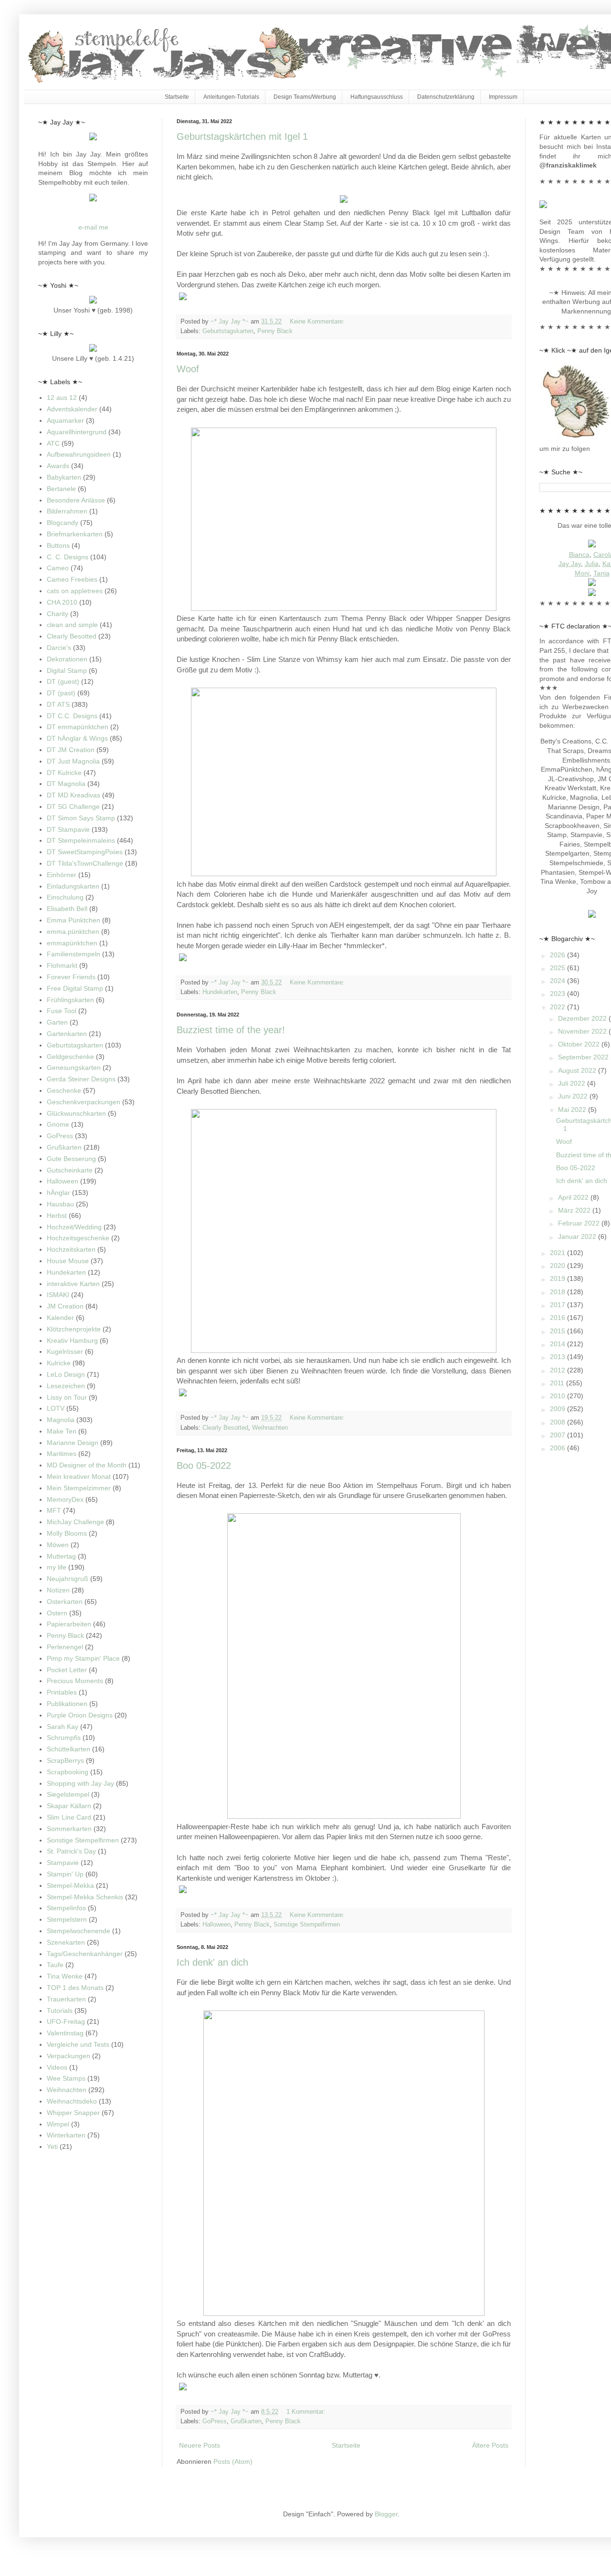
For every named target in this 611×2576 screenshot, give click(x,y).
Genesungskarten (74, 1068)
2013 (558, 1357)
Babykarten (64, 477)
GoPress (215, 2421)
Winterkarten (66, 2135)
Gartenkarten (67, 1034)
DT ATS (58, 704)
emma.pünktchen (73, 932)
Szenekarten (66, 1942)
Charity (58, 614)
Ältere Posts (490, 2445)
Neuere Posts (200, 2445)
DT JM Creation (71, 750)
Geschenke (64, 1090)
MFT (54, 1510)
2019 (558, 1278)
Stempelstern (67, 1919)
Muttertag (61, 1556)
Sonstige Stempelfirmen (307, 1925)
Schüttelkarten (68, 1749)
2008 (558, 1422)
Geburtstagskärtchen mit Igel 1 (242, 136)
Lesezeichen (66, 1386)
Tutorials (60, 2011)
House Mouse (68, 1261)
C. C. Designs (68, 557)
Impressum (503, 97)
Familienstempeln (74, 954)
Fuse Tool (62, 1011)
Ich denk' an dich (212, 1962)
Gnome (58, 1124)
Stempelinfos (66, 1908)
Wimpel (58, 2124)
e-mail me (93, 227)
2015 (558, 1331)
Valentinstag (65, 2033)
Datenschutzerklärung (446, 97)
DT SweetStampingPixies (85, 852)
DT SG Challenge (73, 806)
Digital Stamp (67, 670)
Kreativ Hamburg (72, 1340)
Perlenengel (65, 1647)
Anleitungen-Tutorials (231, 97)
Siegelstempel (68, 1794)
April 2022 (574, 1197)
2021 (558, 1253)
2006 (558, 1448)
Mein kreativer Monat (79, 1476)
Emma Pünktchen (74, 920)
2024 (558, 981)
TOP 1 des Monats (75, 1988)
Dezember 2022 (583, 1018)
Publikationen (67, 1704)
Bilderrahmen (67, 511)
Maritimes (62, 1454)
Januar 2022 (578, 1236)
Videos (57, 2067)
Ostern (57, 1613)
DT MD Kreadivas (74, 795)
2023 (558, 994)
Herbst (57, 1215)
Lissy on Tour (67, 1397)
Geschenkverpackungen (84, 1102)
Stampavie (63, 1863)
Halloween (216, 1925)
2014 (558, 1344)
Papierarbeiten (69, 1624)
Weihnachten (270, 1428)
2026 (558, 955)
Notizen (58, 1590)
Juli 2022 (573, 1083)
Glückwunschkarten (76, 1113)
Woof (188, 369)
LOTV (56, 1408)
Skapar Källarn (69, 1806)
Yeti (52, 2147)
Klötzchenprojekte (74, 1329)
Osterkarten (65, 1602)
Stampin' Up (65, 1874)
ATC (53, 443)
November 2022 (583, 1031)
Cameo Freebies (72, 579)
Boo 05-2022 (204, 1466)
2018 (558, 1292)
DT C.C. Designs (72, 716)
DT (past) (61, 693)
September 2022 (584, 1057)
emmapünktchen (72, 943)
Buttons (58, 545)
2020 (558, 1266)
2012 (558, 1370)
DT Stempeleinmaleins (81, 840)
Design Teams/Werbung (305, 97)
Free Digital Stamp (75, 988)
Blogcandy (63, 523)
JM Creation (65, 1306)
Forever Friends (71, 977)
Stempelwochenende (79, 1931)
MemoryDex (65, 1499)
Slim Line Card (69, 1817)
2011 (558, 1383)
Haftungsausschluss (377, 97)
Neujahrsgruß (68, 1579)
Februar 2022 (580, 1223)
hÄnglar (58, 1193)
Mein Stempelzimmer (79, 1488)
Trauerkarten (66, 1999)
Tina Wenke (65, 1976)
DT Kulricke (64, 773)
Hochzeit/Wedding (74, 1227)
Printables (62, 1692)
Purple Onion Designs (80, 1715)
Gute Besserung (71, 1159)
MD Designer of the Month (87, 1465)
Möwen (58, 1545)
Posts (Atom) (233, 2461)
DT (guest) (63, 681)
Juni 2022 (574, 1096)
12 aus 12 (62, 398)
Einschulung (65, 897)
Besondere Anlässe (76, 500)
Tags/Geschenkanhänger (85, 1954)
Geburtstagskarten (228, 331)
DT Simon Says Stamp (81, 818)
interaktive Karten (73, 1284)
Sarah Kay (63, 1727)
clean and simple (72, 625)
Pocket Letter (67, 1670)
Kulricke (59, 1363)
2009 (558, 1409)
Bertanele (61, 489)
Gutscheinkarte (70, 1170)
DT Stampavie (68, 829)
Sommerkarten (69, 1829)
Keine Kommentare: (318, 322)
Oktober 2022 (580, 1044)
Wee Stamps (66, 2078)
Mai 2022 (573, 1110)
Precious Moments (75, 1681)
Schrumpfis (64, 1738)
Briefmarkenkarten (75, 534)
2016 (558, 1318)
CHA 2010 (62, 602)
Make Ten (62, 1431)
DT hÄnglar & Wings (77, 738)
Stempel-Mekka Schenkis (85, 1897)
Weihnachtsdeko (72, 2101)
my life (57, 1567)
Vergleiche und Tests (78, 2044)
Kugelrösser (65, 1351)
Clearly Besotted (225, 1428)
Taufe (55, 1965)
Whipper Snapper (73, 2113)
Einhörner (62, 875)
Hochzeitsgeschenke (78, 1238)
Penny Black (275, 331)
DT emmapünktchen (78, 727)
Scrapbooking (68, 1772)
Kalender (60, 1318)
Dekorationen (67, 659)
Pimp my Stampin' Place (83, 1658)
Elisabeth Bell (67, 909)
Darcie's (59, 648)
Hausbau (60, 1204)
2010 (558, 1396)
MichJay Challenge (75, 1522)
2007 (558, 1435)
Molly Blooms (67, 1533)
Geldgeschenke (70, 1057)
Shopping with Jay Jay (80, 1783)
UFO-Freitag (66, 2021)
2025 (558, 968)
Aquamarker (65, 420)
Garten (57, 1022)
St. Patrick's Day (71, 1851)
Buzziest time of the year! (231, 1030)
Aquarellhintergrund (77, 432)
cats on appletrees (75, 591)
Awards (58, 466)
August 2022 (578, 1070)
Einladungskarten (73, 886)
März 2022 (575, 1210)
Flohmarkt (62, 965)
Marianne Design (73, 1443)
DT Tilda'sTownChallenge (85, 863)
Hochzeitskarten (71, 1249)
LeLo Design (66, 1374)
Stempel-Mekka (70, 1885)
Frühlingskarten (70, 1000)
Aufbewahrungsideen (79, 454)
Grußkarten (246, 2421)
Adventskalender (72, 409)
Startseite (177, 97)
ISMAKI (58, 1295)
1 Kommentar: (307, 2412)
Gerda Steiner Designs (81, 1079)
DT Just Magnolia (73, 761)
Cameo (58, 568)
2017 (558, 1305)
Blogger (386, 2514)
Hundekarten (220, 992)
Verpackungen (68, 2056)
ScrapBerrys (65, 1760)
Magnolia (61, 1420)
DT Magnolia (66, 784)
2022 (558, 1007)
